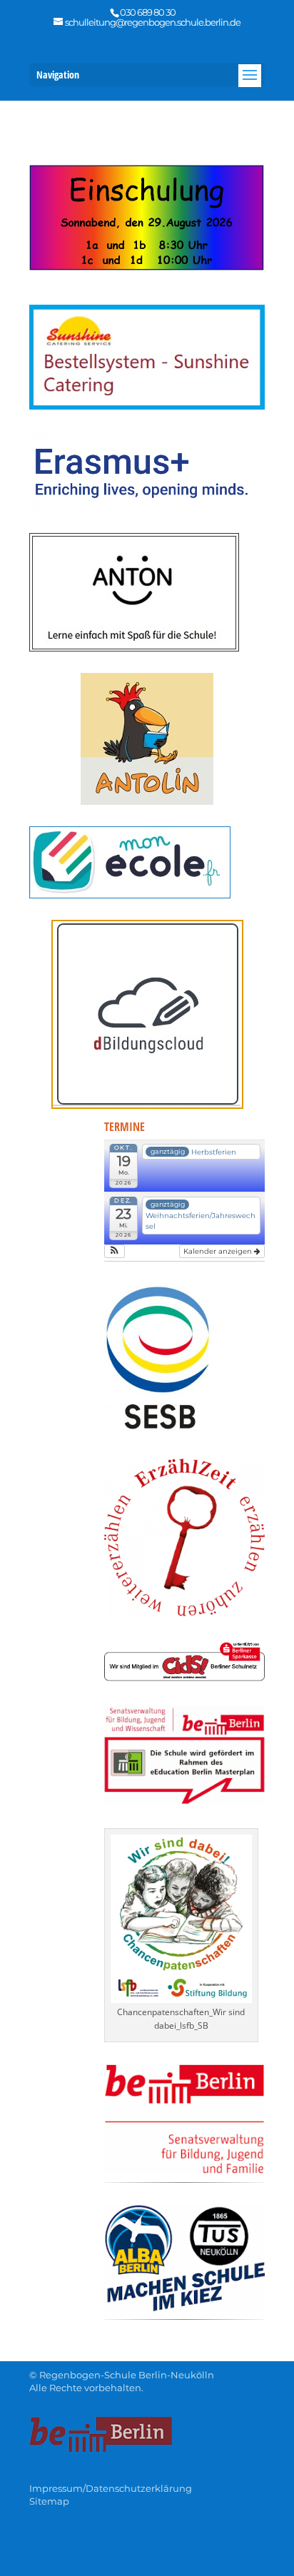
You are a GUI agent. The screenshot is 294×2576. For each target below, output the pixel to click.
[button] (115, 1251)
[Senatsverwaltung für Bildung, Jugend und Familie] (184, 2170)
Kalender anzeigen (219, 1251)
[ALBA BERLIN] (184, 2307)
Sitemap (49, 2501)
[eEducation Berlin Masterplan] (184, 1800)
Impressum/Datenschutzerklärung (111, 2488)
